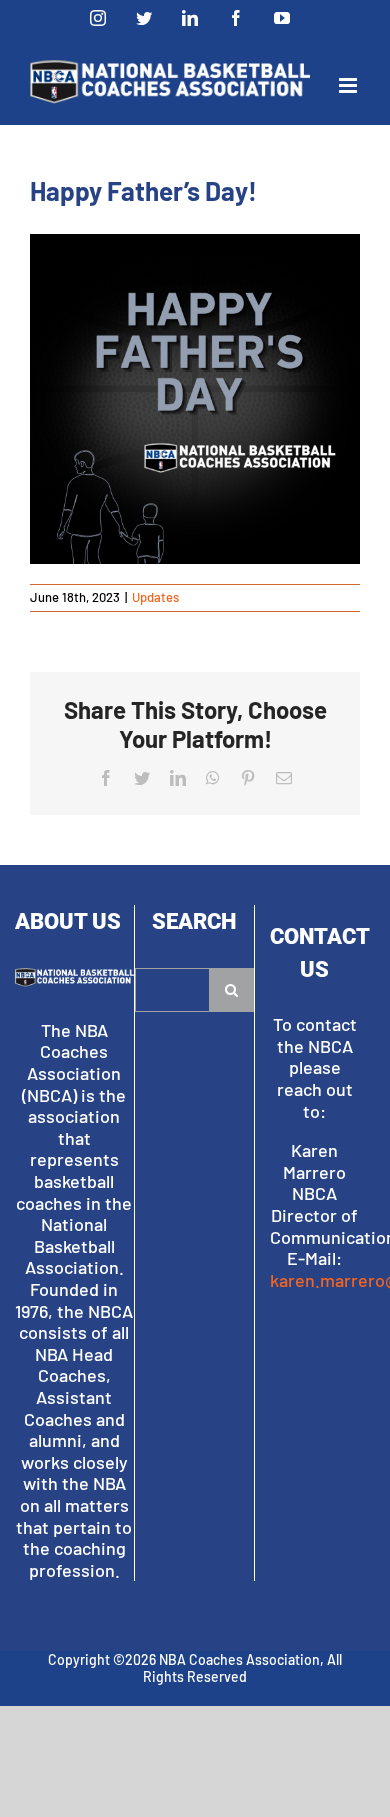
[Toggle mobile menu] (349, 85)
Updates (155, 597)
